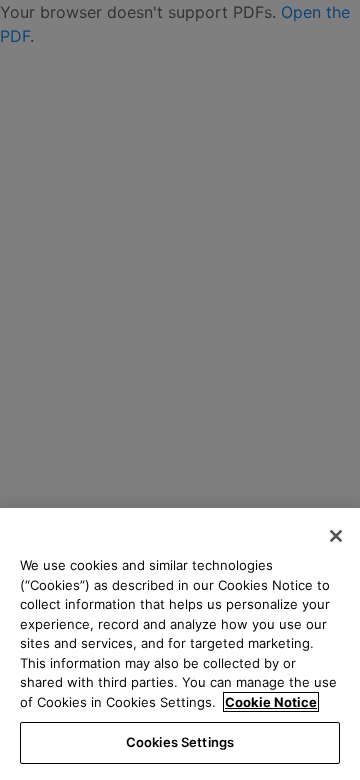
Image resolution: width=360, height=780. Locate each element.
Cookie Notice (271, 702)
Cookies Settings (180, 742)
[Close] (336, 536)
